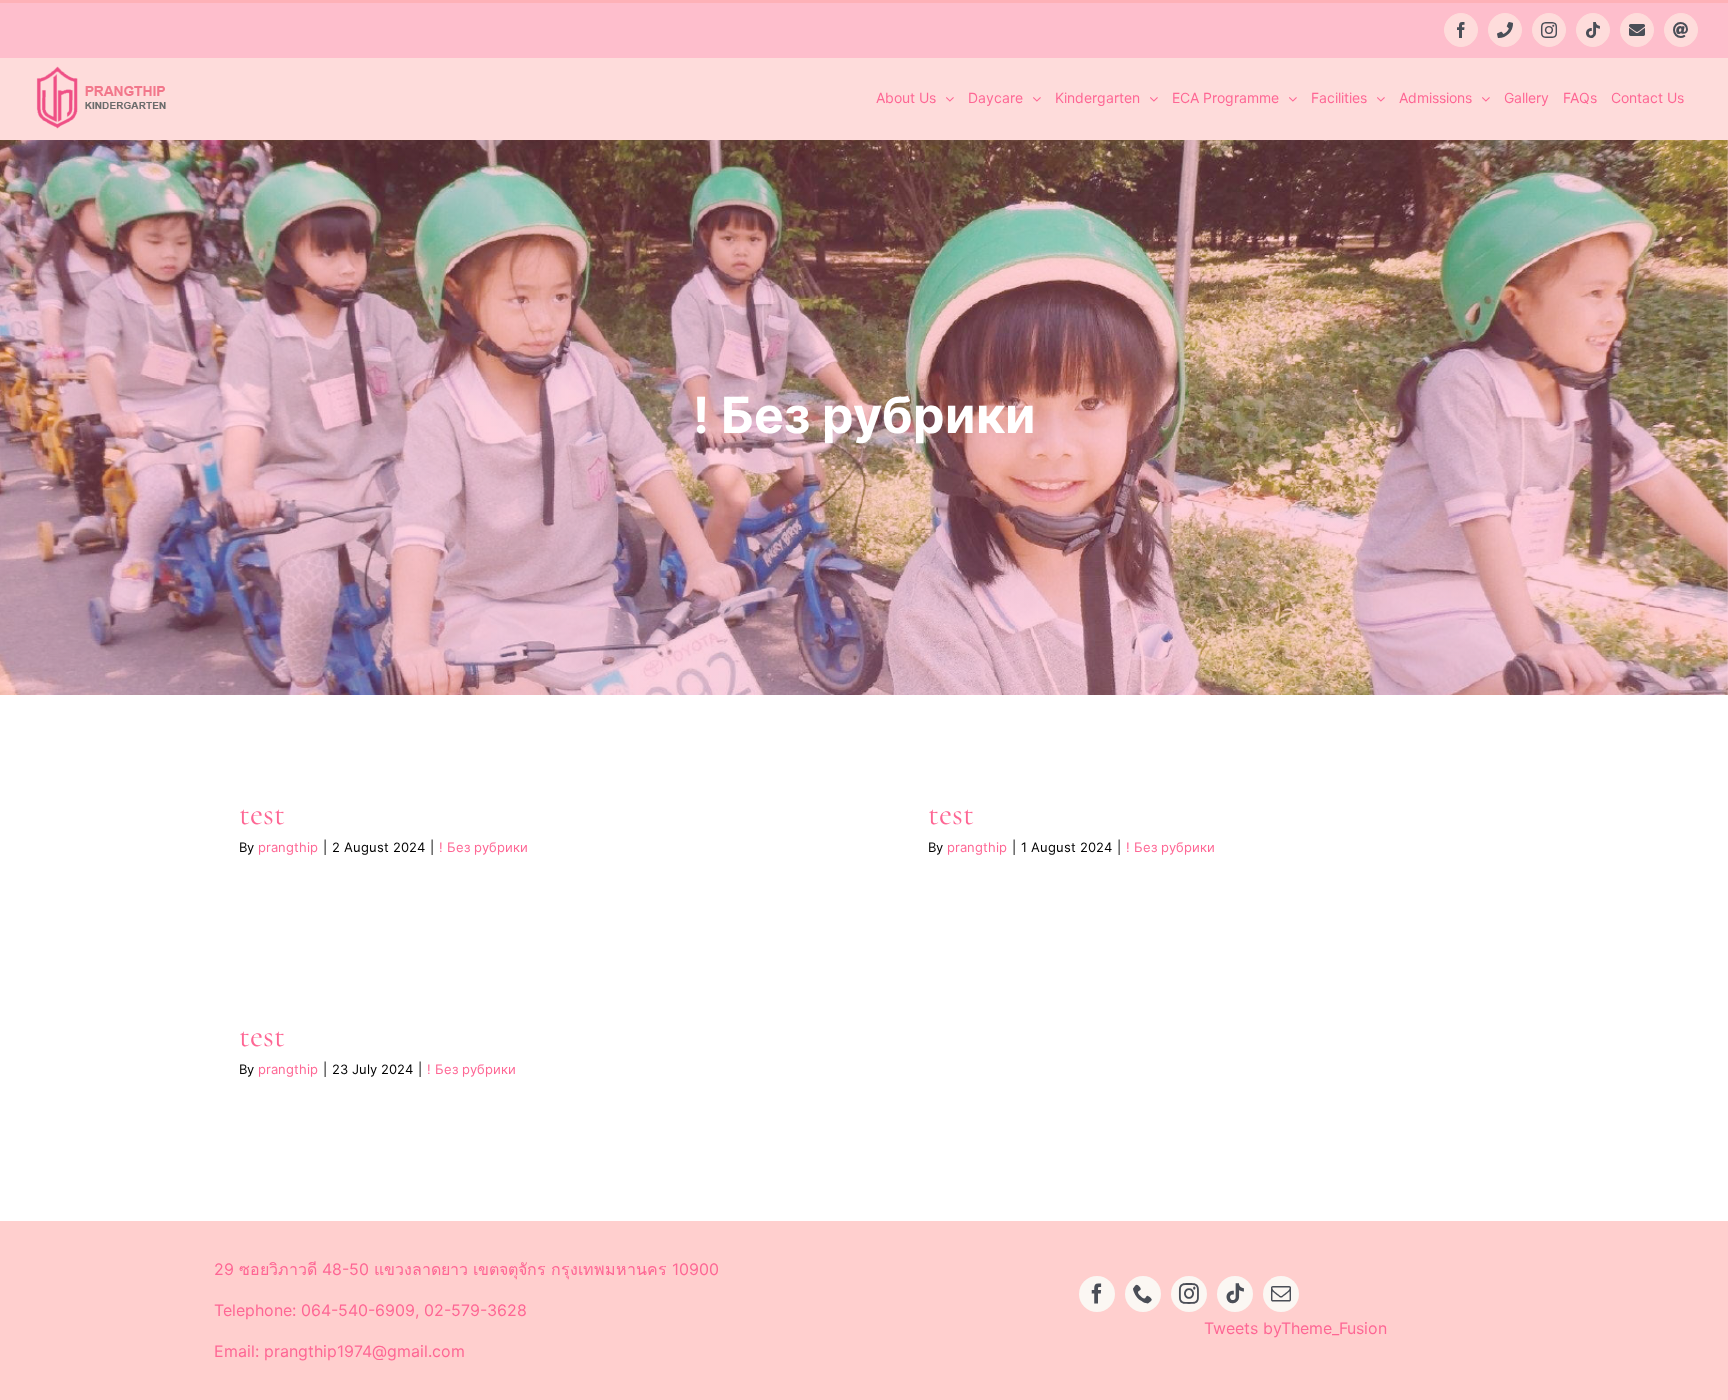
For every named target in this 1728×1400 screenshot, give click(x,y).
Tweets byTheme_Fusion (1295, 1328)
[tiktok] (1235, 1294)
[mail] (1281, 1294)
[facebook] (1097, 1294)
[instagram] (1189, 1294)
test (262, 813)
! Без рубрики (483, 847)
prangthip (288, 847)
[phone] (1143, 1294)
